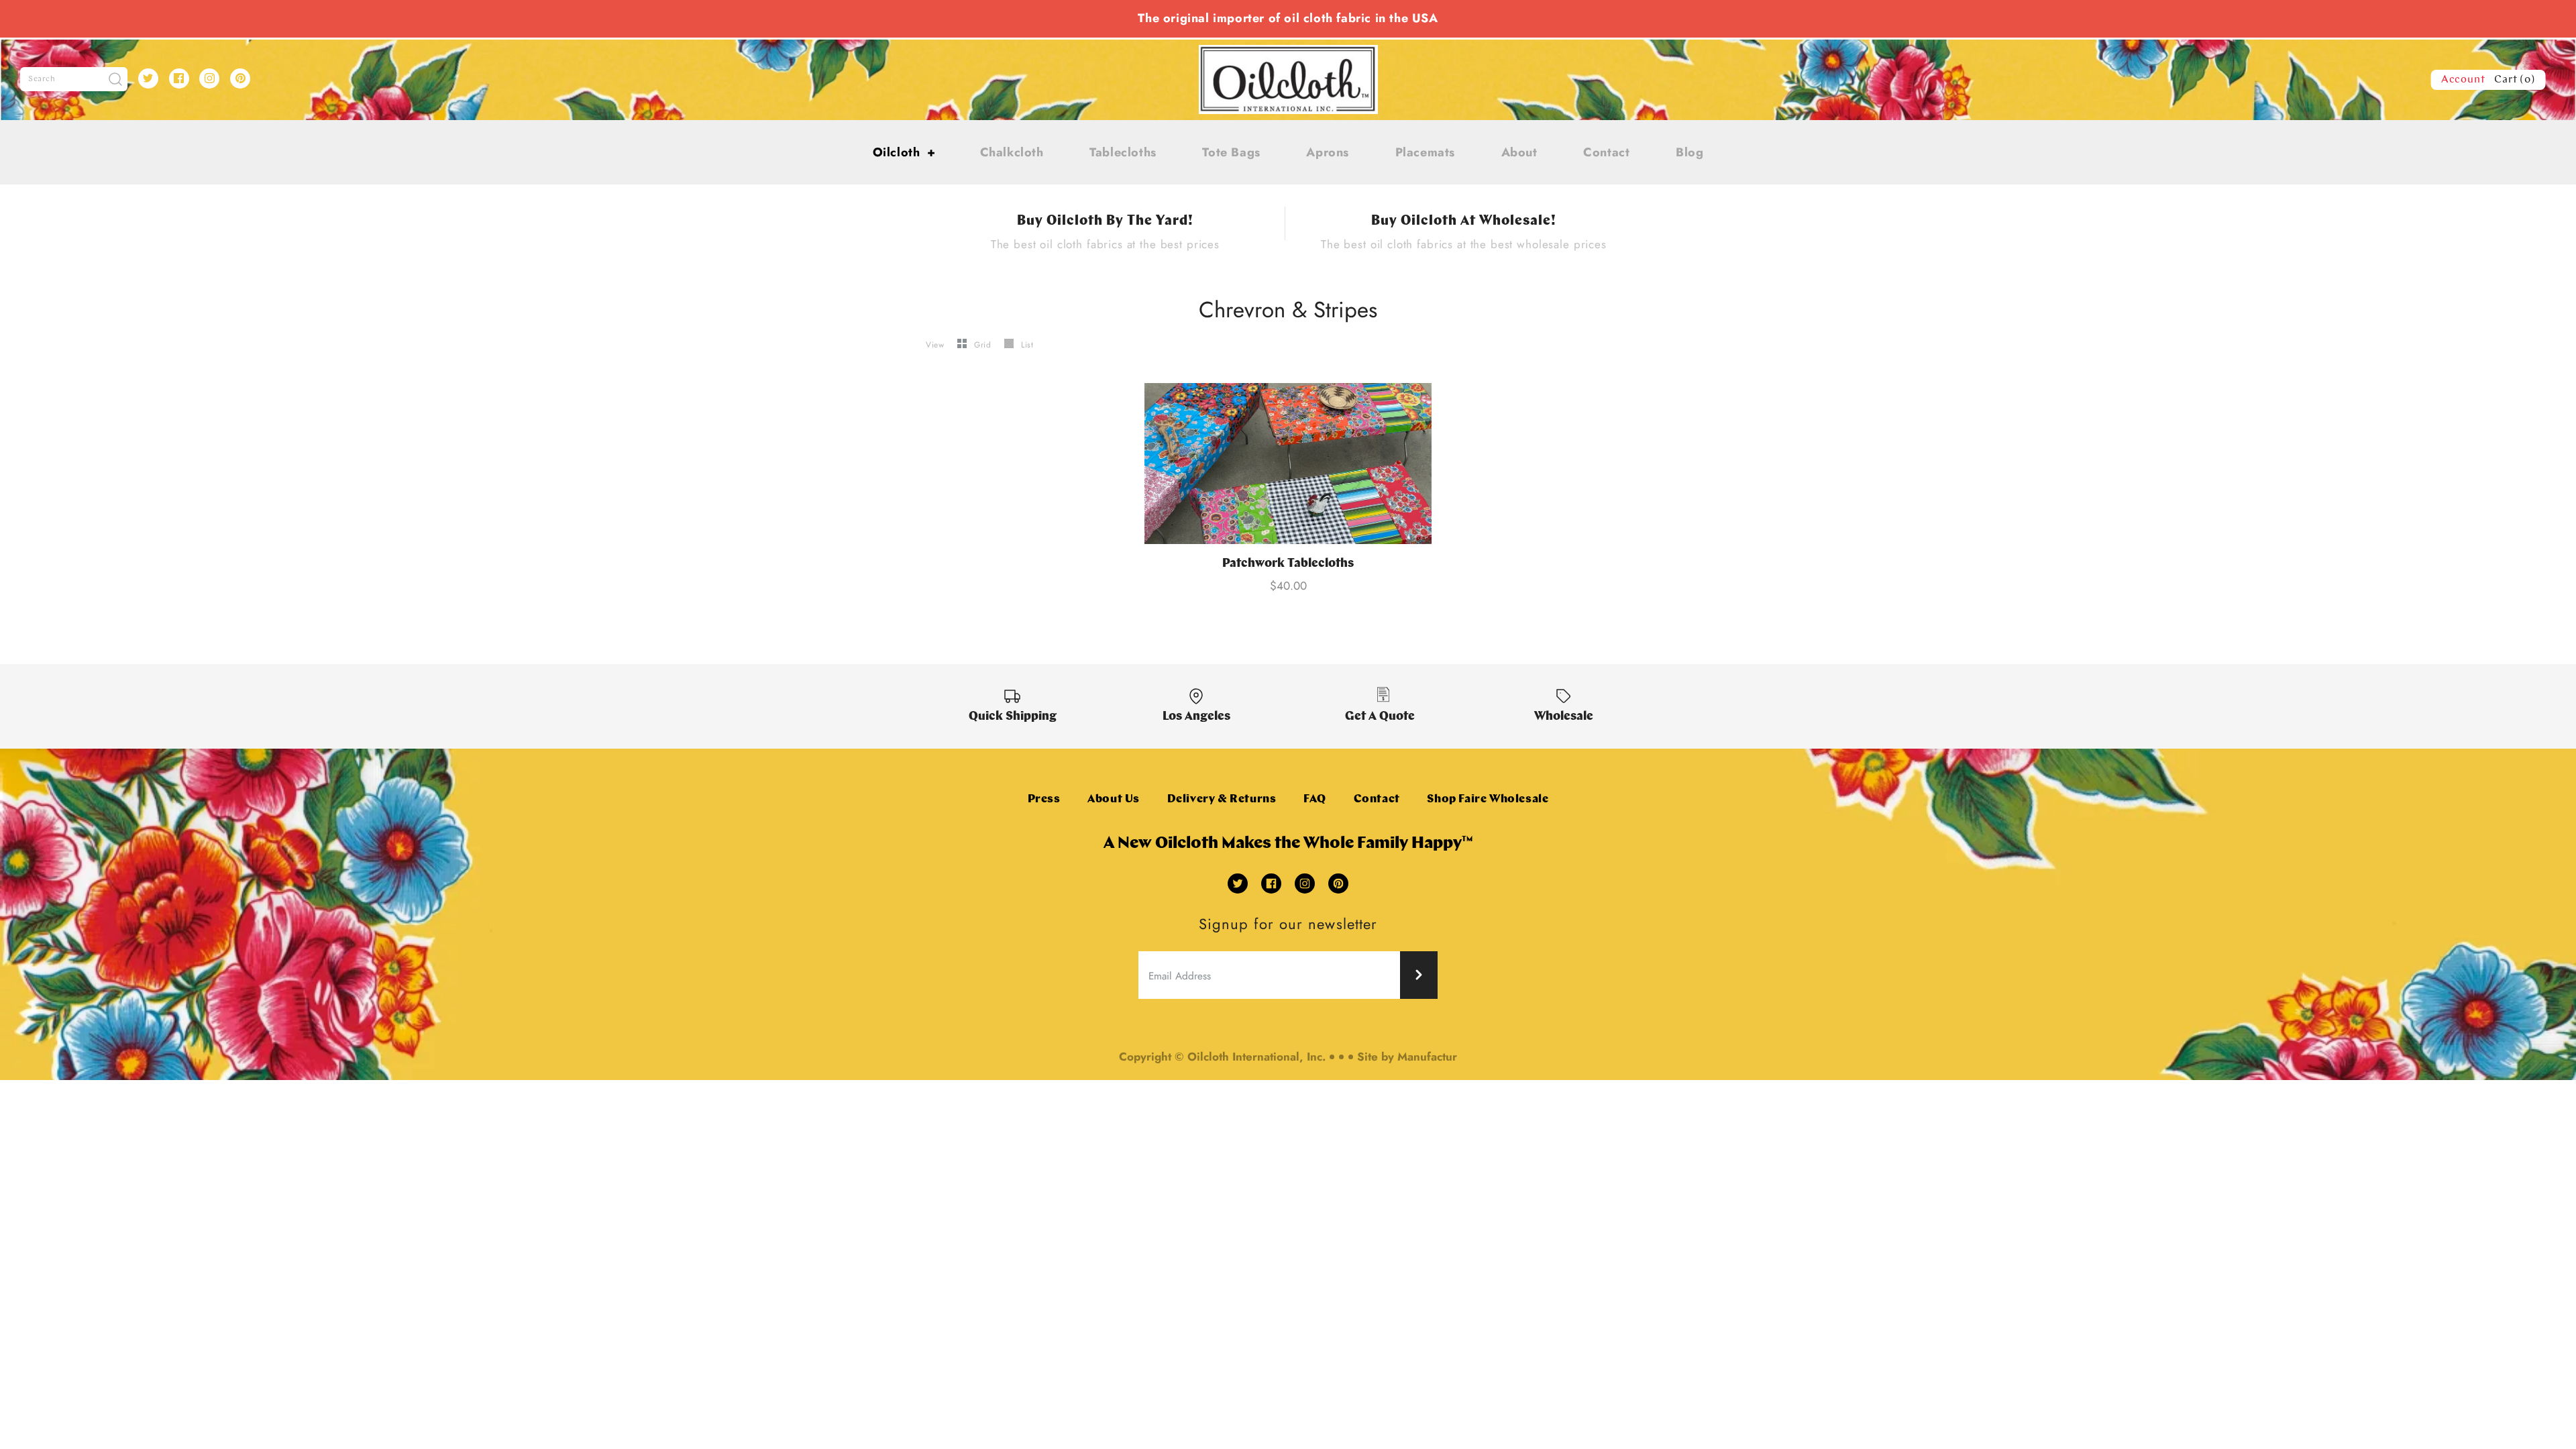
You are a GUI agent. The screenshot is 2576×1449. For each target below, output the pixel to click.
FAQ (1315, 799)
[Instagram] (209, 78)
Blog (1689, 152)
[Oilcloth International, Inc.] (1288, 53)
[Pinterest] (240, 78)
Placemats (1425, 152)
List (1027, 345)
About (1519, 152)
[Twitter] (148, 78)
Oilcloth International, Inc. (1256, 1057)
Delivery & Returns (1222, 799)
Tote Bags (1231, 152)
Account (2463, 80)
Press (1044, 799)
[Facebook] (179, 78)
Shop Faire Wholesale (1488, 799)
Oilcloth (904, 152)
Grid (984, 345)
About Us (1114, 799)
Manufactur (1427, 1057)
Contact (1606, 152)
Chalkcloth (1012, 152)
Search (42, 79)
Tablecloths (1123, 152)
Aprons (1328, 152)
